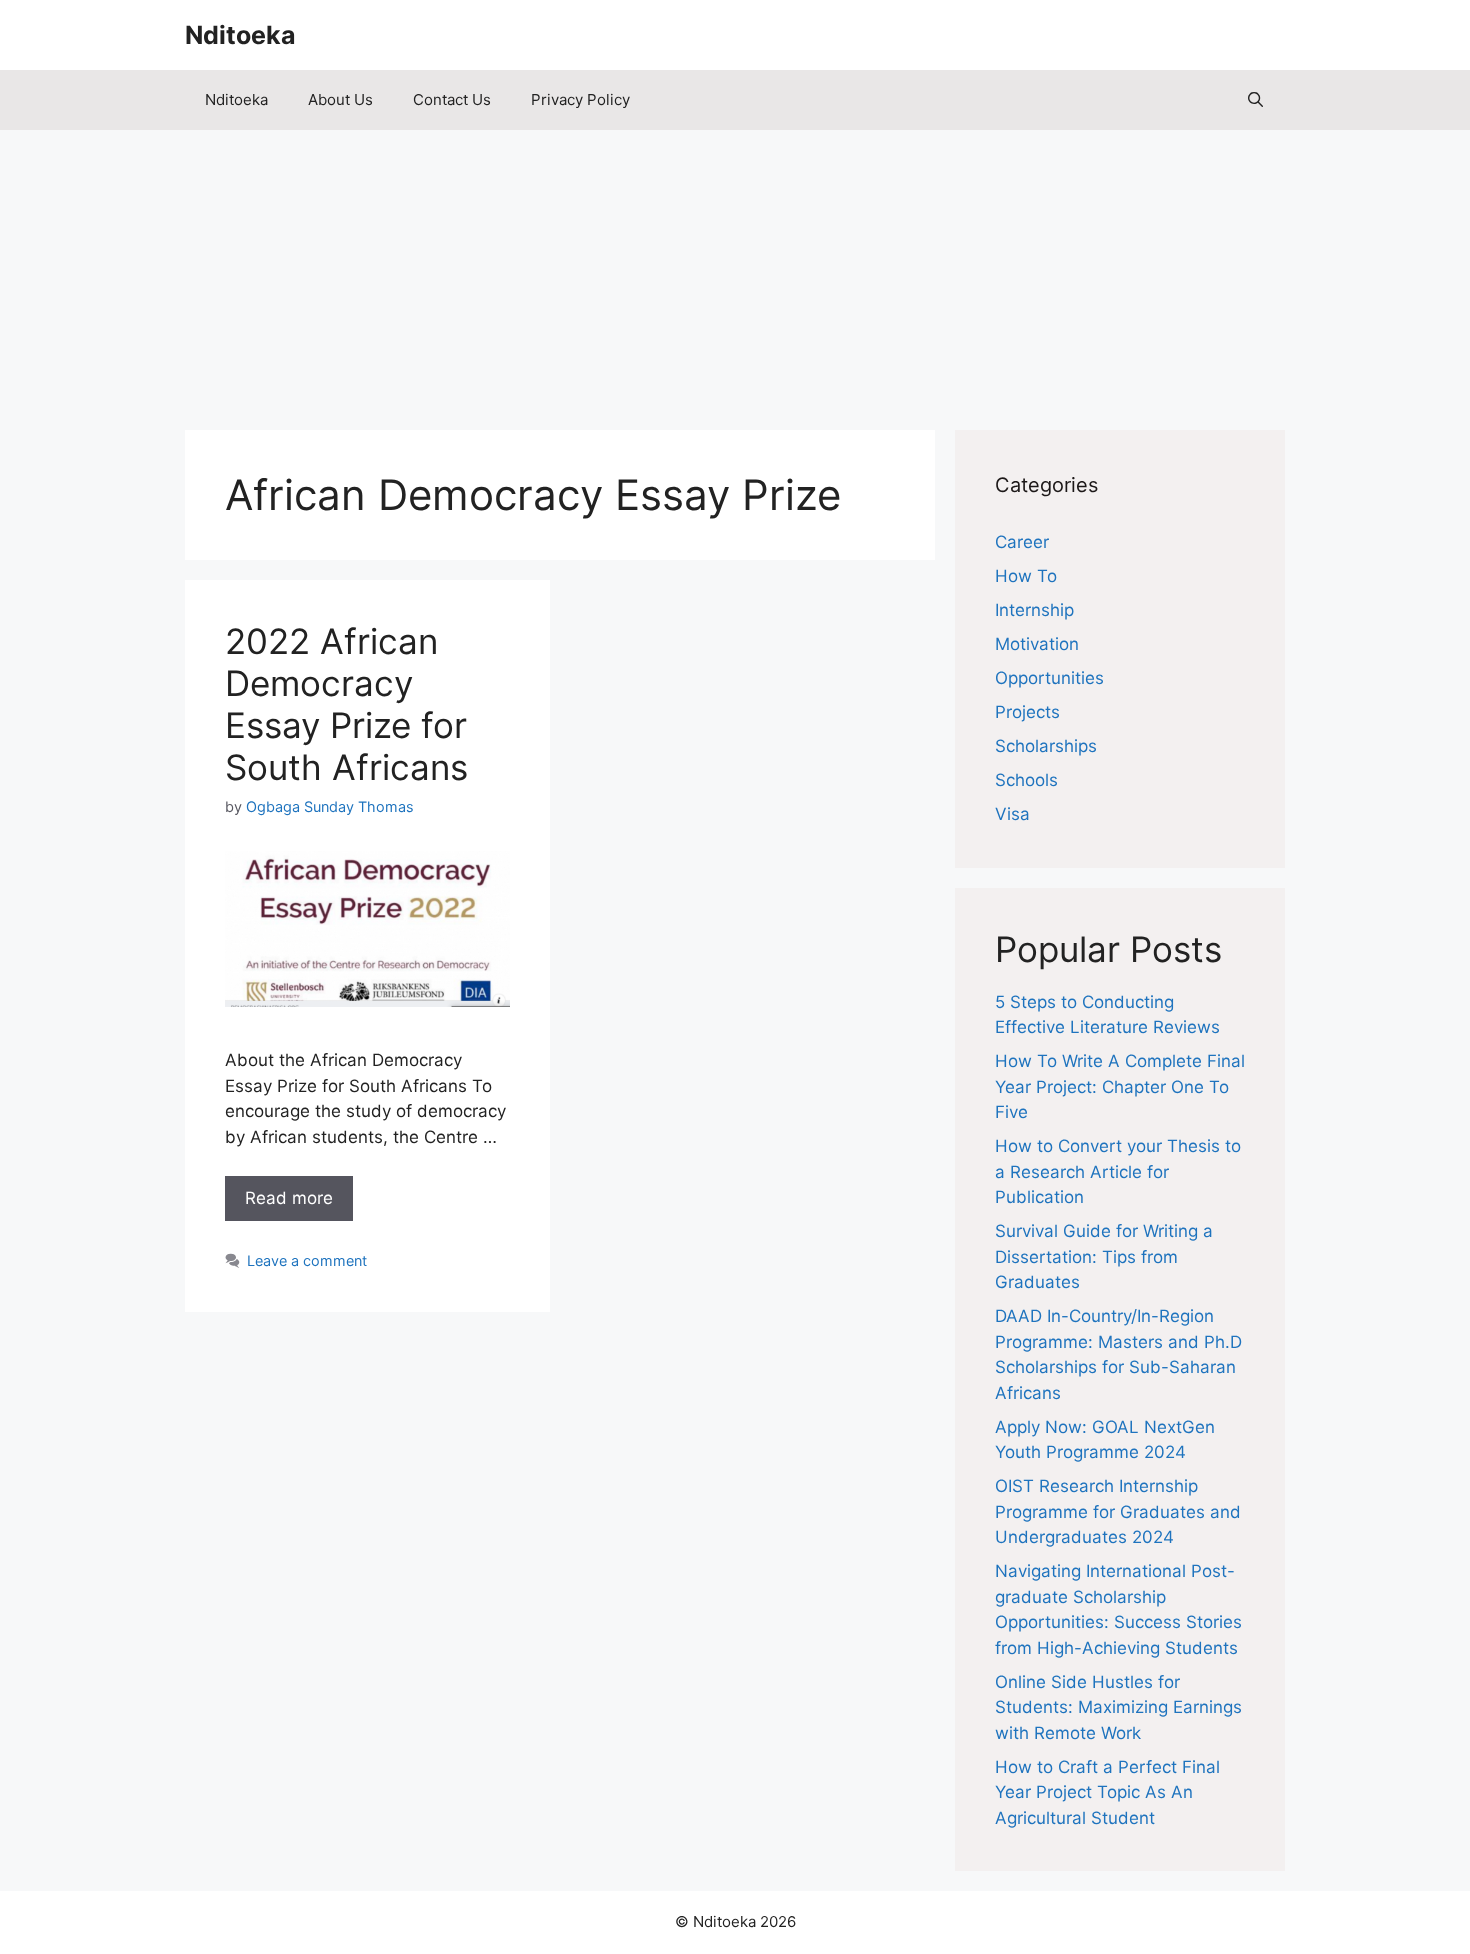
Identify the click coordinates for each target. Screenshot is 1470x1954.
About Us (340, 99)
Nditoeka (240, 35)
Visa (1012, 814)
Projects (1027, 712)
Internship (1034, 610)
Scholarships (1046, 746)
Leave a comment (307, 1260)
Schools (1026, 780)
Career (1022, 542)
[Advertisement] (735, 270)
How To (1026, 576)
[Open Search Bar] (1255, 100)
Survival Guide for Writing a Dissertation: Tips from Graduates (1104, 1256)
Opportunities (1049, 678)
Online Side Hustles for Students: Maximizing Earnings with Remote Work (1118, 1707)
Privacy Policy (580, 99)
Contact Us (452, 99)
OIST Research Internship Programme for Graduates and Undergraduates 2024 (1118, 1511)
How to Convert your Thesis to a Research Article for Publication (1118, 1171)
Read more (289, 1198)
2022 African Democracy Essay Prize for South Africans (346, 704)
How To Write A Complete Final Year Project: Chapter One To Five (1120, 1086)
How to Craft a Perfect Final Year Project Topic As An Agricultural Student (1107, 1792)
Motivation (1037, 644)
